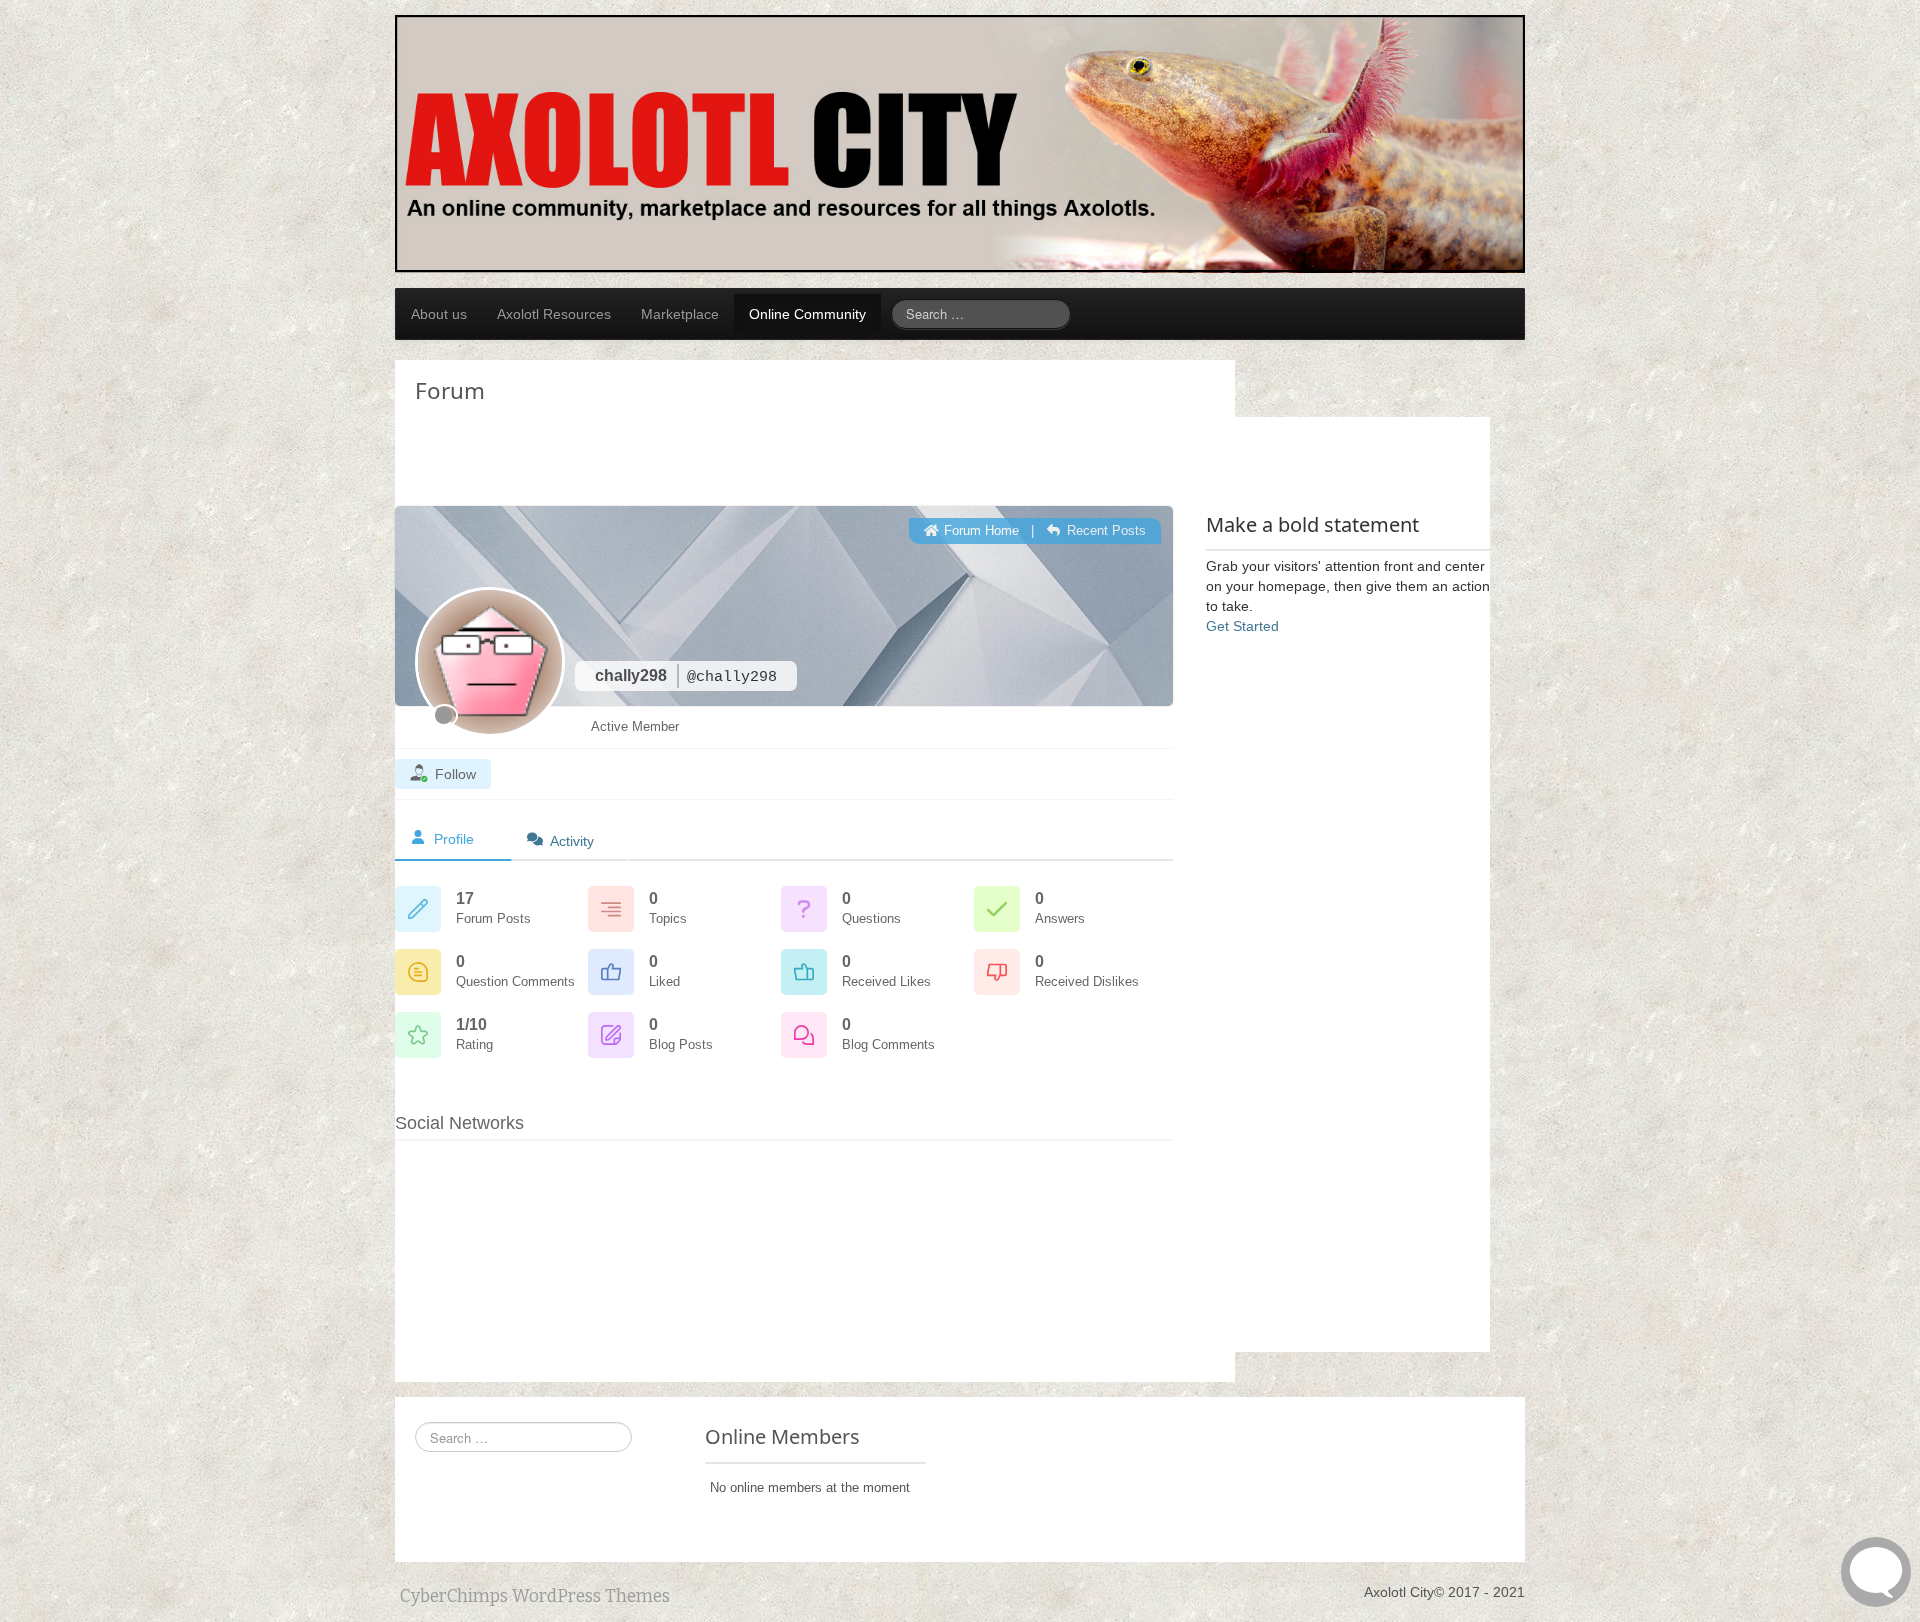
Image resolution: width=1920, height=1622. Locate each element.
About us (439, 314)
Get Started (1242, 626)
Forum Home (979, 530)
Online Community (807, 314)
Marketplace (680, 314)
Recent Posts (1104, 530)
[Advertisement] (555, 411)
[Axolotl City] (960, 143)
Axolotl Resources (554, 314)
